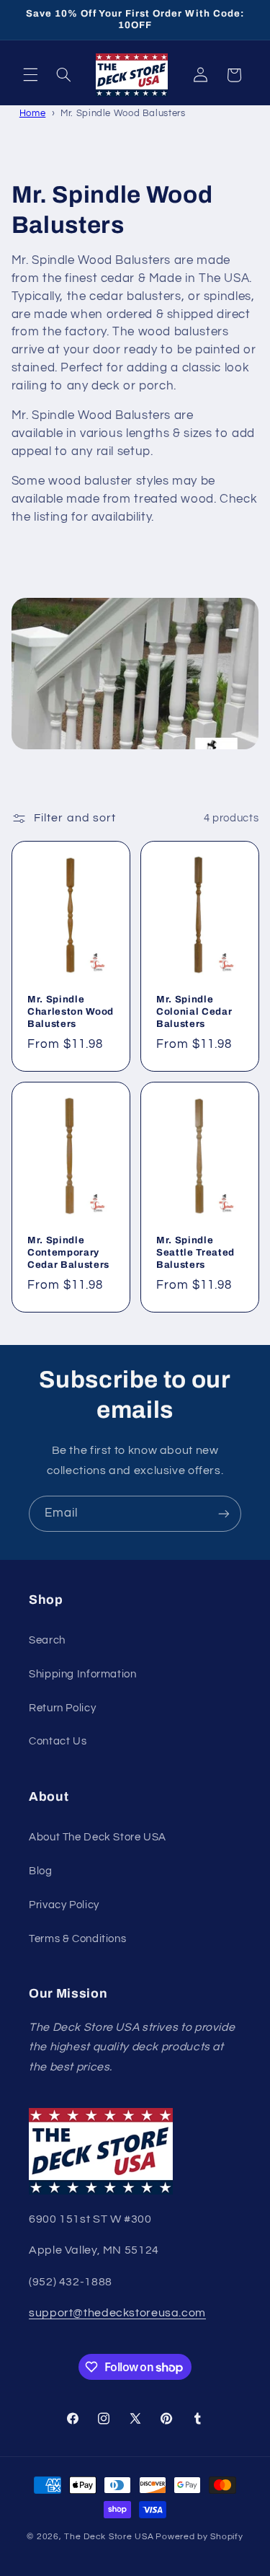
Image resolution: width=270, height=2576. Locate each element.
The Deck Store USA (109, 2537)
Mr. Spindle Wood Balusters (123, 113)
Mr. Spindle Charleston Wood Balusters (71, 1011)
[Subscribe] (224, 1513)
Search (47, 1640)
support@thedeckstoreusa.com (117, 2313)
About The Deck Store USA (98, 1837)
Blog (41, 1871)
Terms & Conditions (77, 1939)
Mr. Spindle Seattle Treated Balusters (195, 1252)
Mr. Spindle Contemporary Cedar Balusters (68, 1252)
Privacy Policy (64, 1905)
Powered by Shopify (199, 2537)
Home (33, 113)
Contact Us (58, 1741)
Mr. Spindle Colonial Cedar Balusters (194, 1011)
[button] (30, 75)
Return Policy (62, 1708)
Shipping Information (83, 1674)
